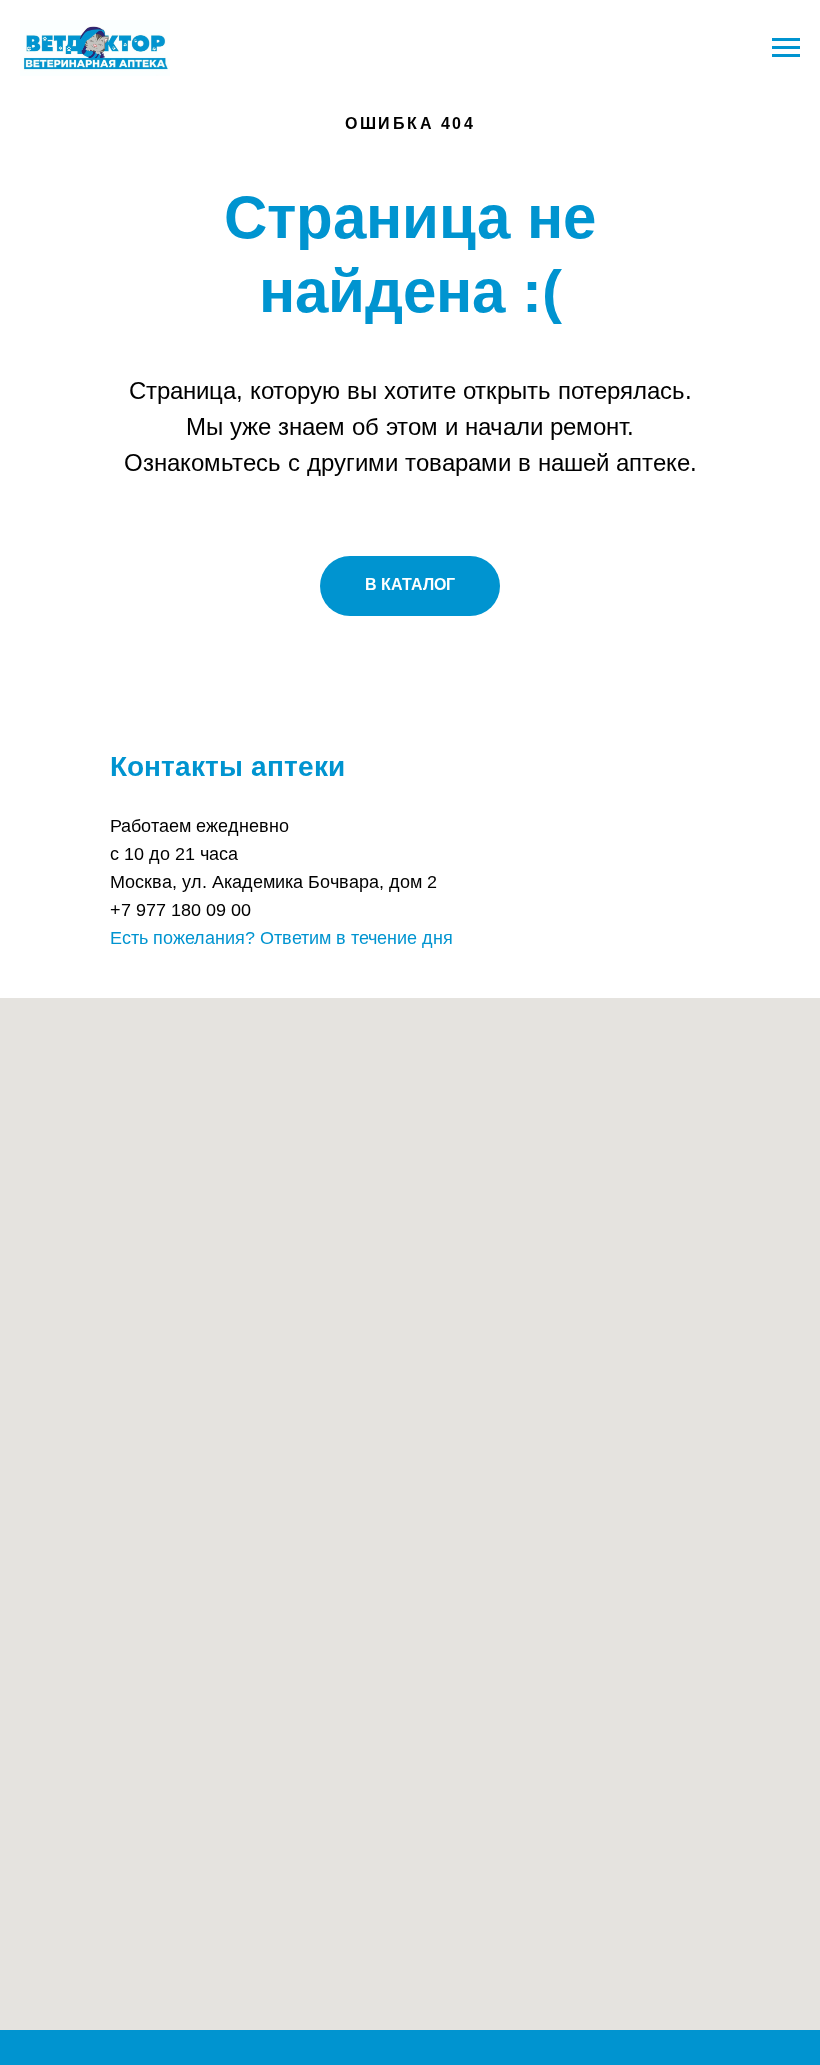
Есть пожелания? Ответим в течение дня (281, 938)
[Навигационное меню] (786, 48)
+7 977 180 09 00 (180, 910)
